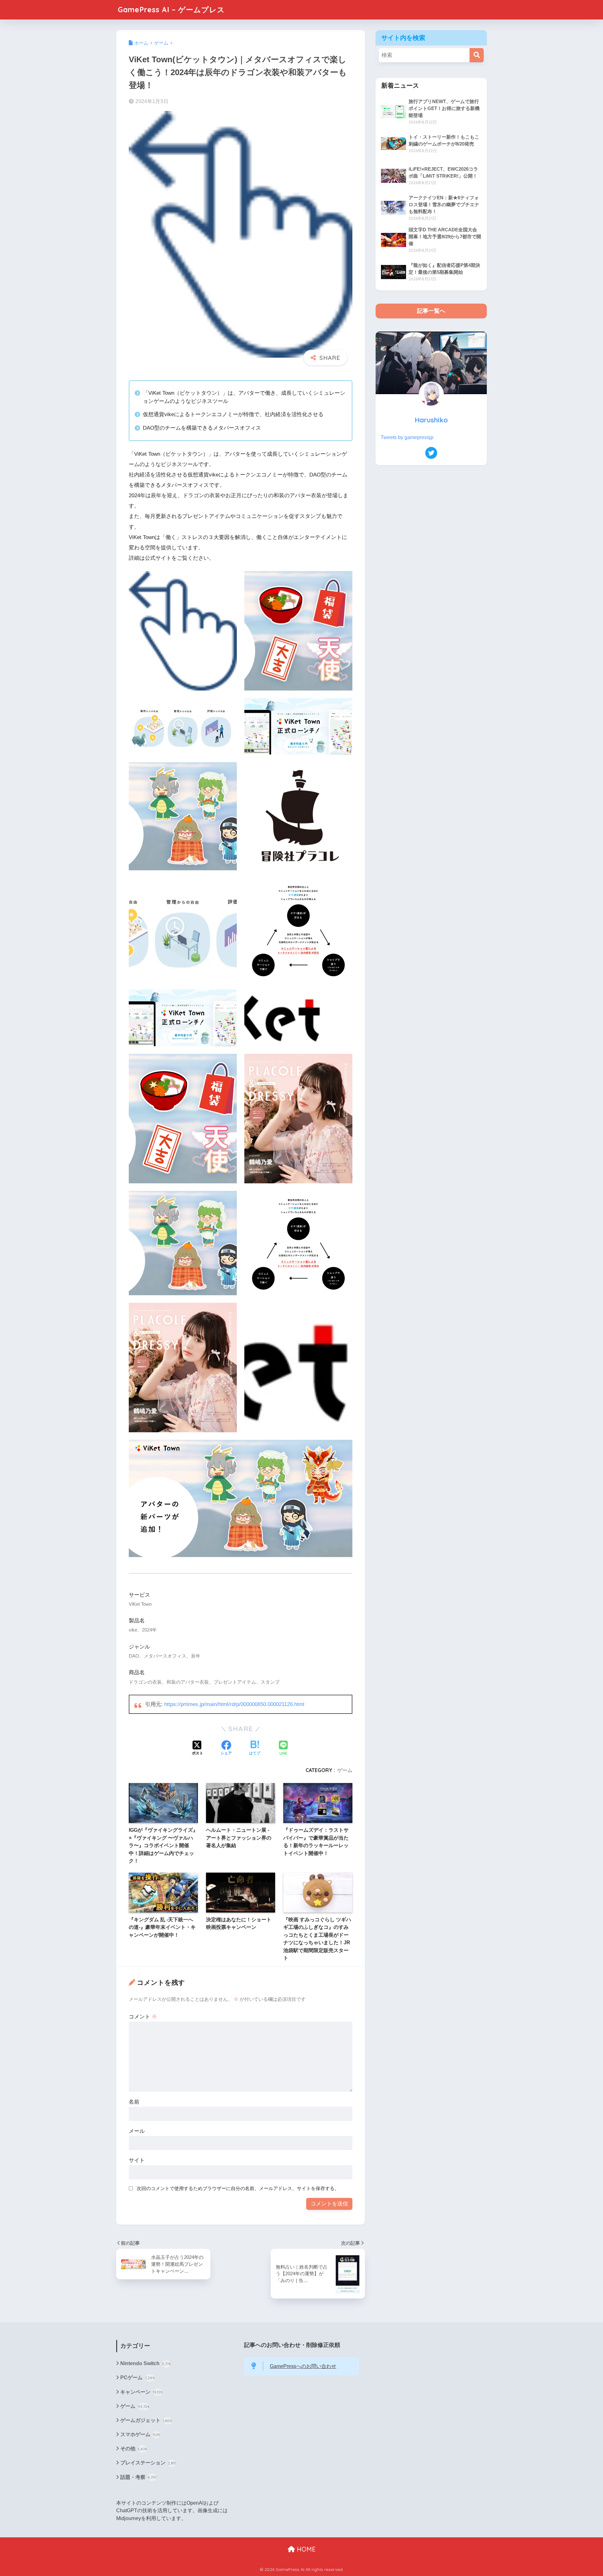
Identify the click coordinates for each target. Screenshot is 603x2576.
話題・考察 (139, 2477)
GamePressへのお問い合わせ (303, 2366)
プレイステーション (148, 2463)
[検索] (477, 55)
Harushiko (431, 420)
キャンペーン (142, 2392)
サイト (137, 2160)
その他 (134, 2449)
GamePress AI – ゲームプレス (171, 10)
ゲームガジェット (146, 2420)
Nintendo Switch (146, 2363)
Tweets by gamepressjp (407, 437)
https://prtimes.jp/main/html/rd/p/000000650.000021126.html (234, 1704)
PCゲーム (138, 2378)
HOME (305, 2549)
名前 (134, 2102)
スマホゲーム (140, 2434)
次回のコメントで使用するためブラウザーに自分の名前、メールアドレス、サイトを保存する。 (238, 2188)
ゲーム (345, 1770)
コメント (143, 2017)
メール (137, 2131)
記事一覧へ (431, 311)
